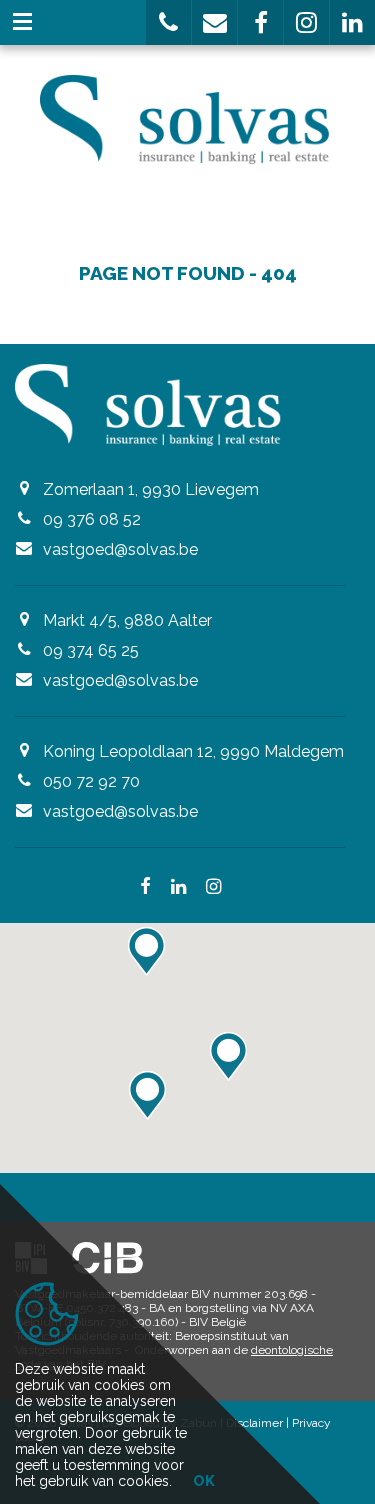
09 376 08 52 (92, 519)
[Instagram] (213, 888)
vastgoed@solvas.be (120, 549)
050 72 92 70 (91, 781)
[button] (168, 22)
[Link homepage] (187, 119)
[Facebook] (145, 888)
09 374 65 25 (91, 650)
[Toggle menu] (22, 22)
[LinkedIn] (178, 888)
